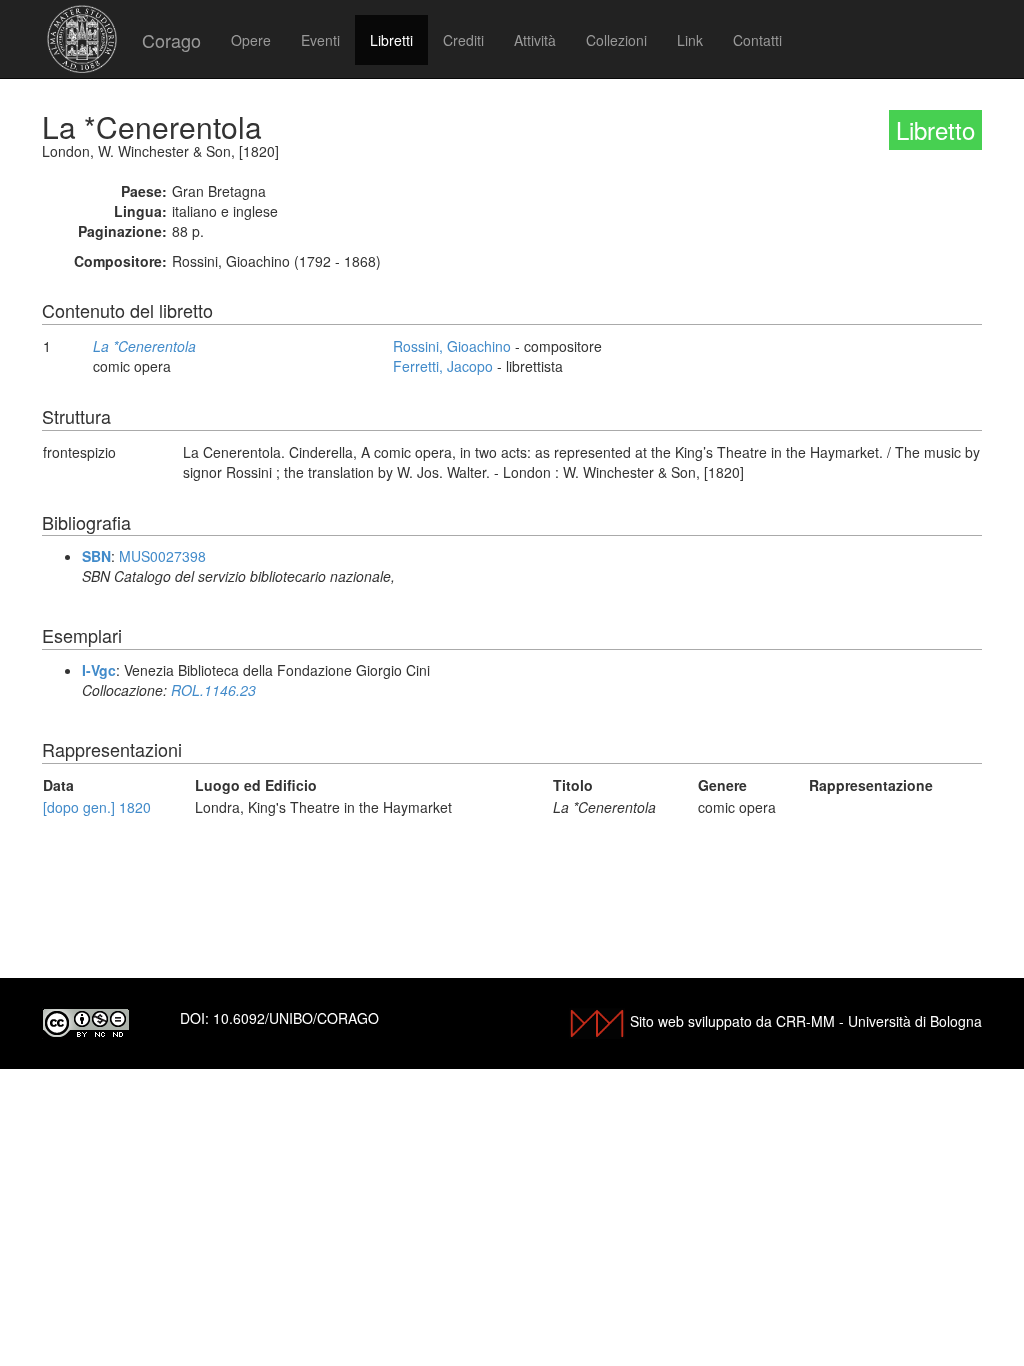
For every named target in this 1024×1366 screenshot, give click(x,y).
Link (690, 40)
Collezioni (616, 40)
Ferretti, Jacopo (443, 366)
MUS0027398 (162, 556)
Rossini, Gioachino (452, 346)
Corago (171, 40)
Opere (251, 40)
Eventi (320, 40)
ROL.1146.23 (213, 690)
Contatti (757, 40)
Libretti (391, 40)
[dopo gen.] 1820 (97, 807)
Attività (535, 40)
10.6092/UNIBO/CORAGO (296, 1018)
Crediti (463, 40)
